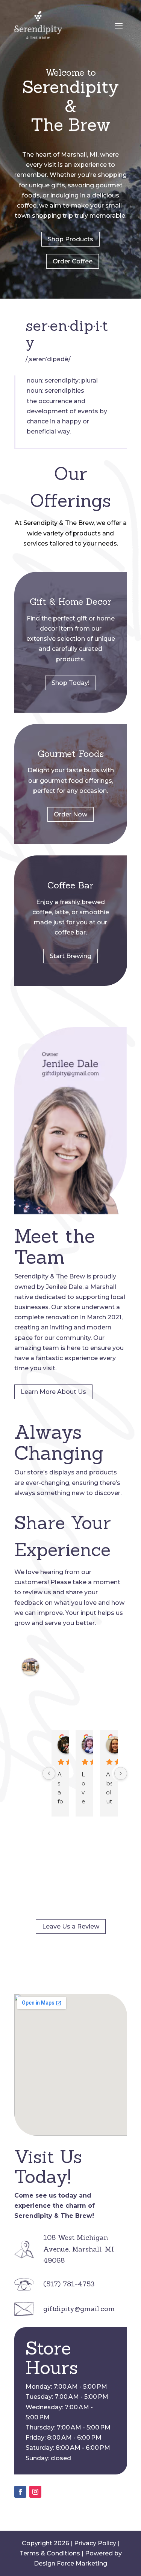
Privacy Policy (95, 2543)
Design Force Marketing (70, 2563)
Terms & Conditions (50, 2553)
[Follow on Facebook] (20, 2492)
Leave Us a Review (71, 1926)
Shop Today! (70, 683)
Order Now (70, 814)
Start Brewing (70, 956)
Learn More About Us (53, 1392)
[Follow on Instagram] (35, 2492)
